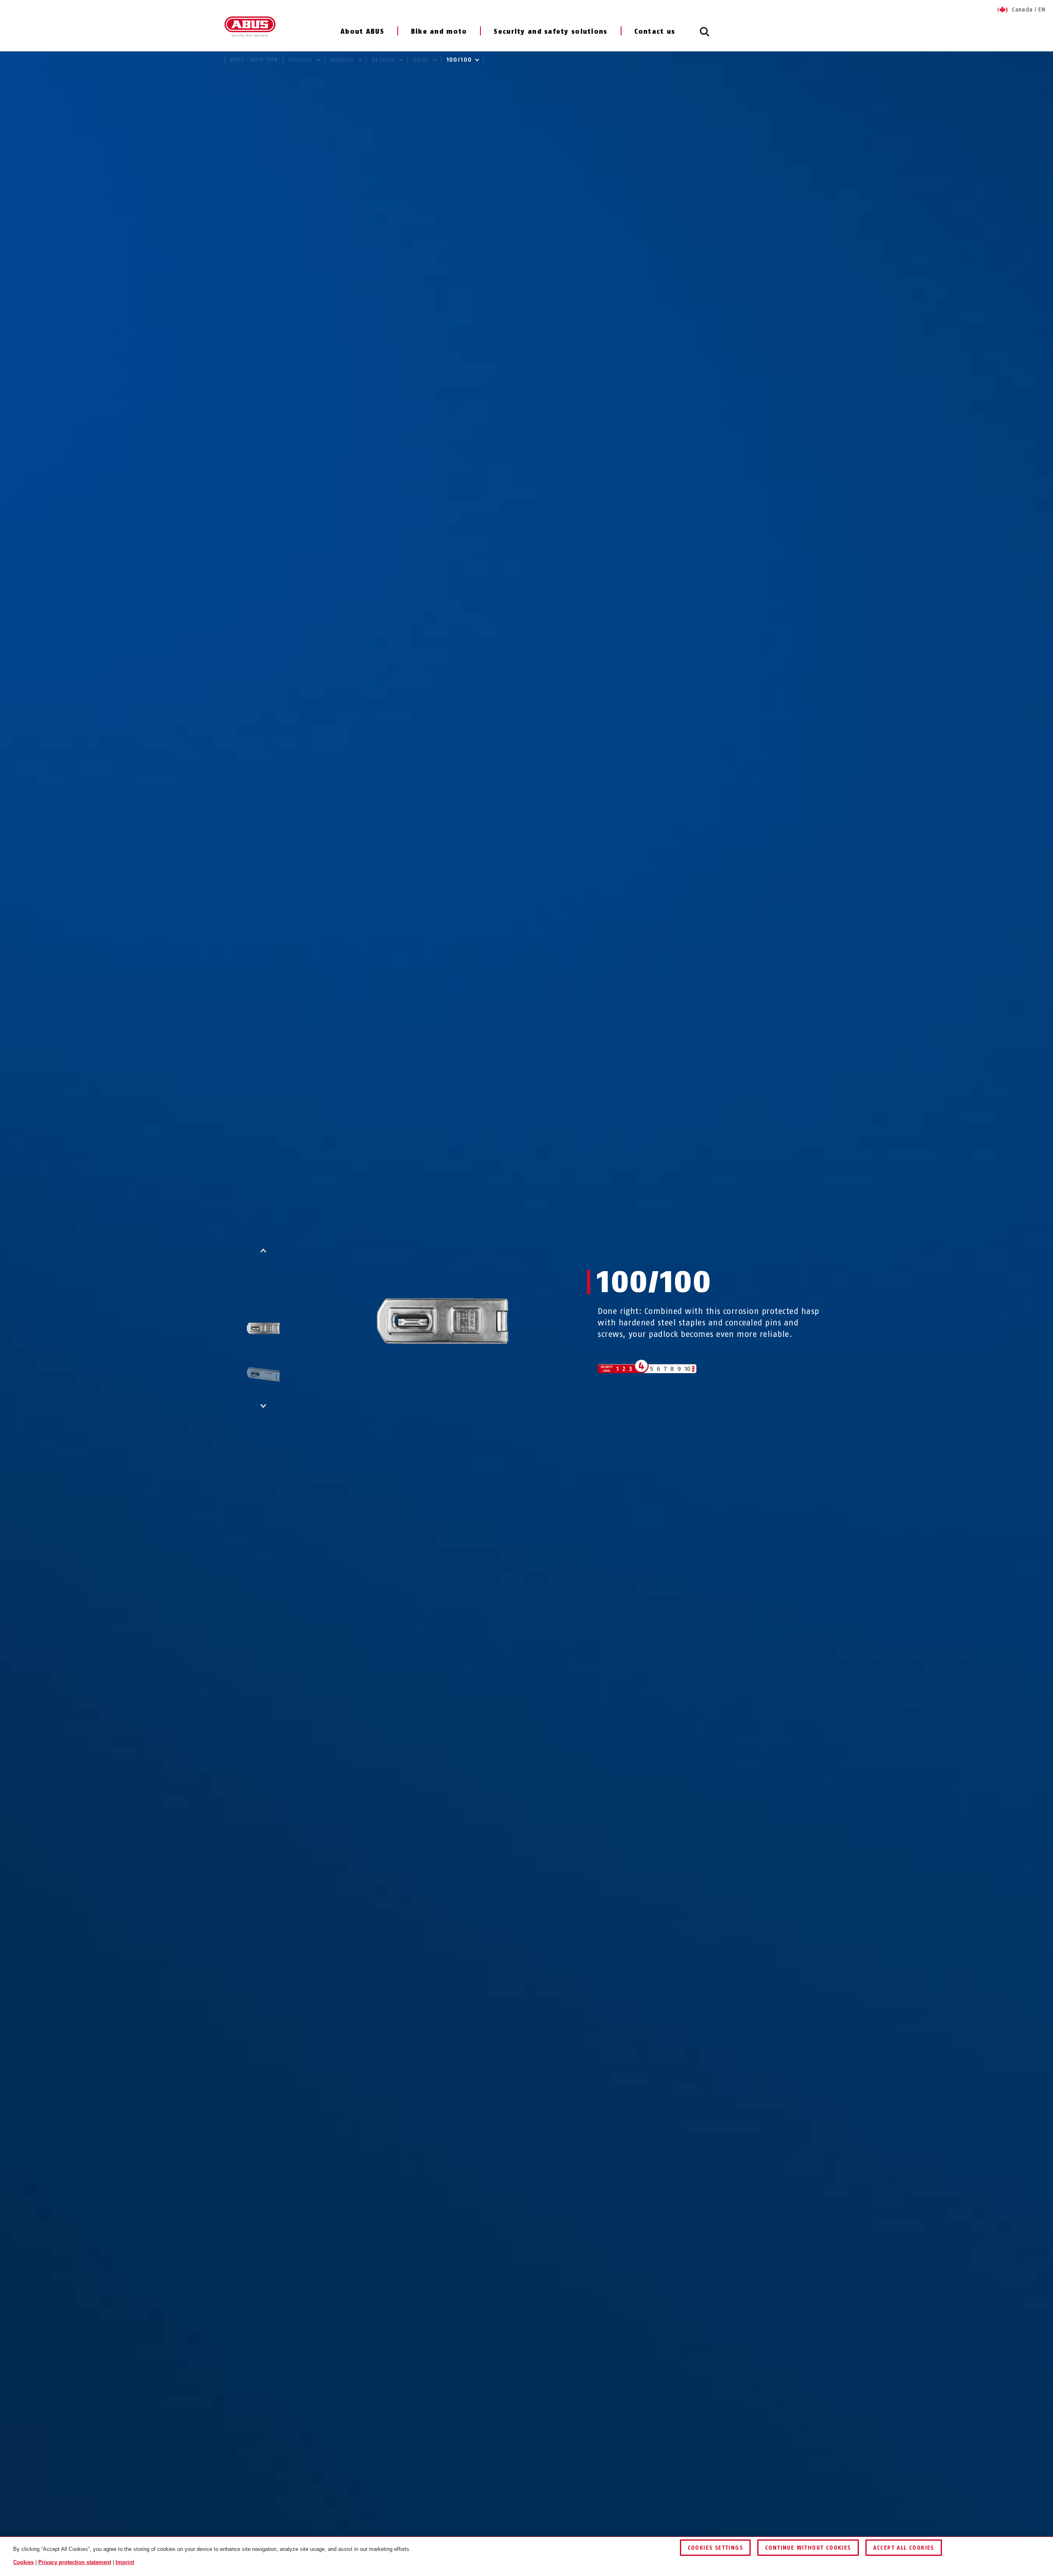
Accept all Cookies (904, 2548)
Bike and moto (439, 31)
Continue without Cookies (808, 2548)
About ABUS (362, 31)
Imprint (125, 2562)
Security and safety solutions (550, 31)
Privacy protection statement (75, 2562)
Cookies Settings (715, 2548)
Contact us (655, 31)
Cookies (23, 2562)
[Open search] (705, 36)
